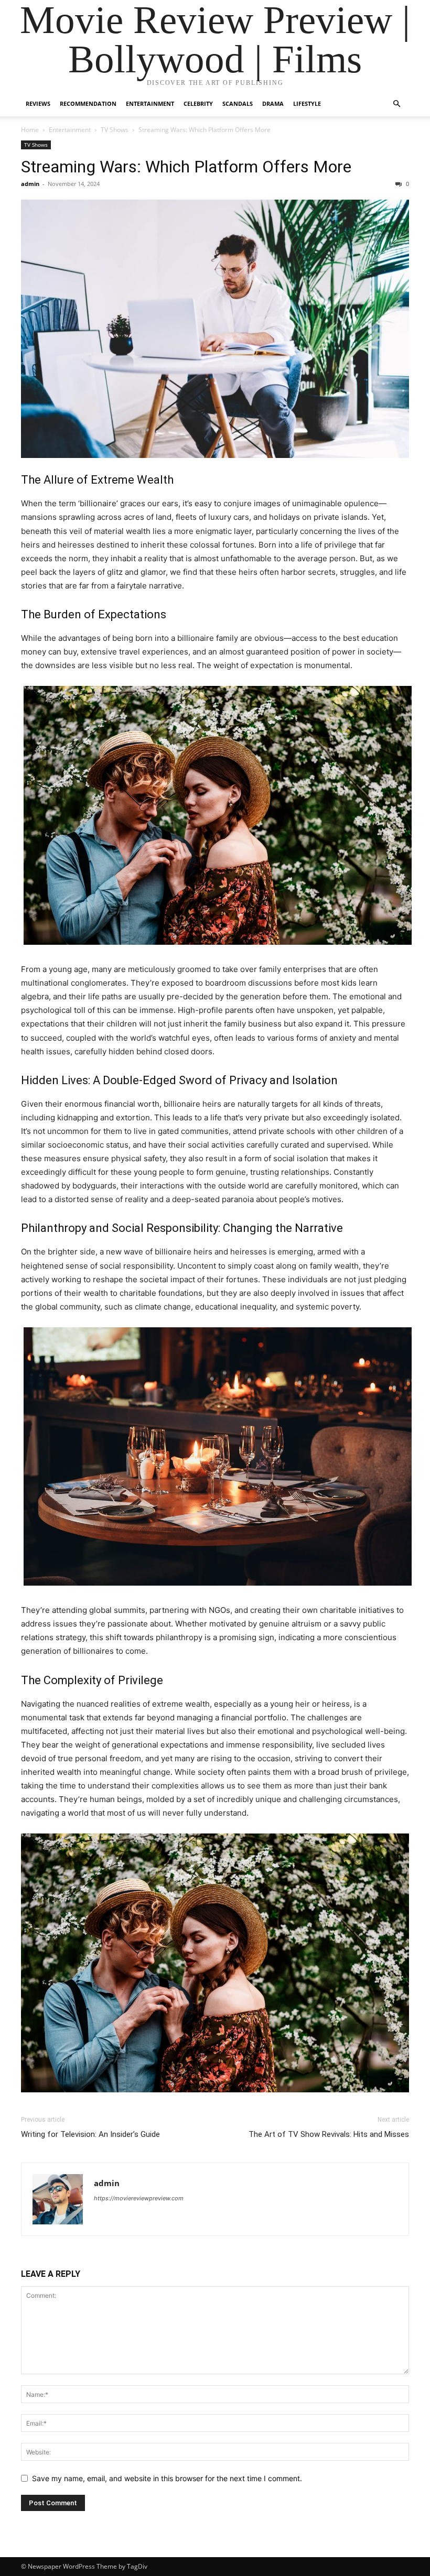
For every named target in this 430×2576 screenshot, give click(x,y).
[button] (396, 104)
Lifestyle (307, 103)
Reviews (38, 103)
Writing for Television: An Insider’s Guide (90, 2134)
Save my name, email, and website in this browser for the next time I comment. (167, 2478)
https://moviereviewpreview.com (139, 2198)
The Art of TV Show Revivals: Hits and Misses (329, 2134)
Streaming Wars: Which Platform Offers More (186, 167)
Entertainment (150, 103)
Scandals (238, 103)
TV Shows (115, 130)
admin (30, 184)
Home (30, 130)
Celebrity (198, 103)
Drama (273, 103)
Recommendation (88, 103)
